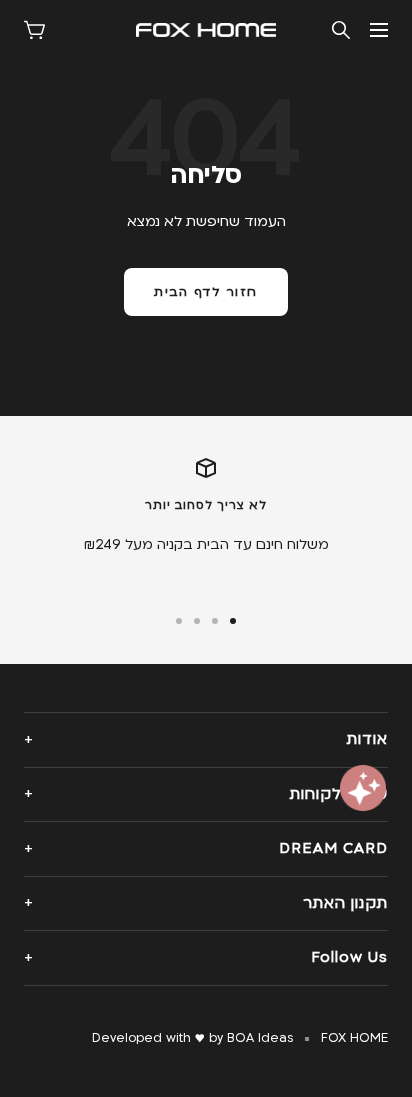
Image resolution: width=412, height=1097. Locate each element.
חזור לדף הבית (206, 292)
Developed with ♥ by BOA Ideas (192, 1038)
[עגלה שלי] (34, 30)
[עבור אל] (233, 621)
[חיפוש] (341, 30)
